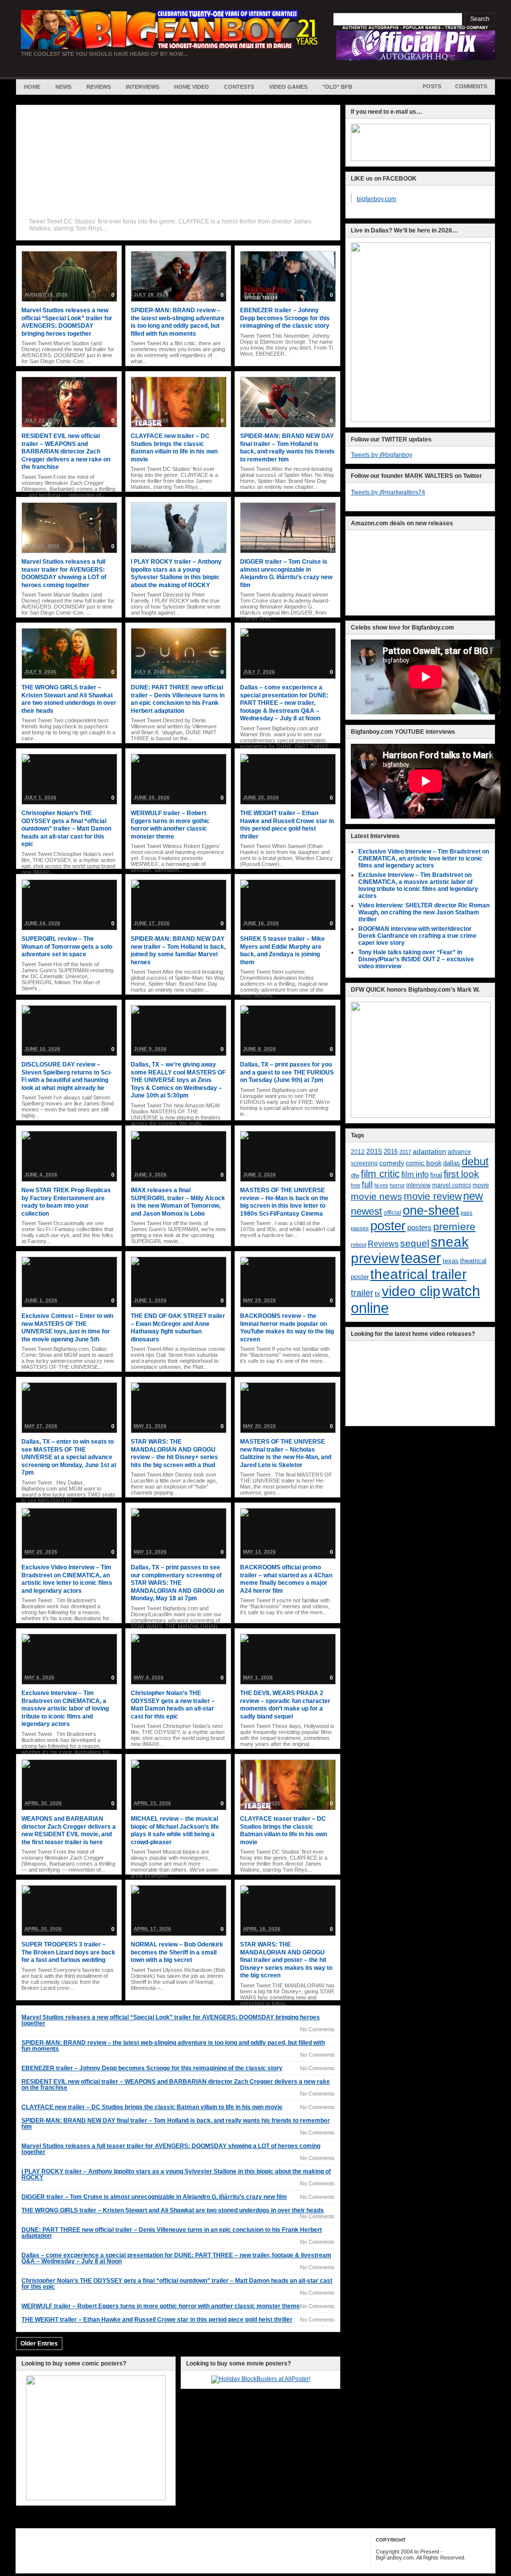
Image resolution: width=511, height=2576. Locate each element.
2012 (358, 1152)
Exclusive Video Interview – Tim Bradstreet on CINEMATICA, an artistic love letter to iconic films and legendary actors (67, 1579)
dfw (355, 1175)
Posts (432, 86)
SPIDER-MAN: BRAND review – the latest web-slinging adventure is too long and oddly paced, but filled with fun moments (178, 322)
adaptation (429, 1151)
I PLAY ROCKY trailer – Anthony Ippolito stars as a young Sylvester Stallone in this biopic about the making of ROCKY (176, 573)
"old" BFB (337, 87)
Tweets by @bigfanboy (382, 455)
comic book (424, 1163)
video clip (411, 1291)
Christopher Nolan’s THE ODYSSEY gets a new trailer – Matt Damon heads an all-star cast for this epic (173, 1705)
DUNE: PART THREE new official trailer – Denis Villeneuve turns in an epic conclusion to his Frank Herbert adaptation (178, 699)
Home (32, 87)
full (367, 1184)
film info (415, 1174)
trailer (362, 1293)
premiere (454, 1226)
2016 (391, 1152)
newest (367, 1211)
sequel (415, 1243)
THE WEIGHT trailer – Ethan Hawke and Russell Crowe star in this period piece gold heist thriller (287, 825)
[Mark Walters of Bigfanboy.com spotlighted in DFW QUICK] (421, 1116)
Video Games (288, 87)
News (63, 87)
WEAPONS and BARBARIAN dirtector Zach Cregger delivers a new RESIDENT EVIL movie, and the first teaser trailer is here (69, 1830)
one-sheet (431, 1210)
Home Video (192, 87)
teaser (421, 1258)
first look (461, 1174)
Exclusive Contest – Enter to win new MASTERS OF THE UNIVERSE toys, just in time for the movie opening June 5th (67, 1328)
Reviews (99, 87)
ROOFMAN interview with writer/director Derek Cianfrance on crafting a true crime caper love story (417, 936)
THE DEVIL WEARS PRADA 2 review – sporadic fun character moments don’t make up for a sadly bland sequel (285, 1705)
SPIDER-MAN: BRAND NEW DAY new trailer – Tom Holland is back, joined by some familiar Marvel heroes (178, 951)
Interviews (142, 87)
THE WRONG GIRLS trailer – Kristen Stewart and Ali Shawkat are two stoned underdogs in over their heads (69, 699)
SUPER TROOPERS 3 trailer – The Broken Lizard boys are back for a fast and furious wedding (68, 1952)
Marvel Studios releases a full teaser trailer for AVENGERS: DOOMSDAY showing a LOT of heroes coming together (64, 573)
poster (388, 1226)
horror (397, 1185)
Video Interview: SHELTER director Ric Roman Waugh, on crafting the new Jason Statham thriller (424, 912)
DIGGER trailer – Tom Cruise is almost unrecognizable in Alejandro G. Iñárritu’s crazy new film (286, 573)
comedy (392, 1163)
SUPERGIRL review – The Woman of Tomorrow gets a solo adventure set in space (67, 947)
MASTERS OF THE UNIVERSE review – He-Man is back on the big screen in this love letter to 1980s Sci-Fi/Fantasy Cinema (284, 1202)
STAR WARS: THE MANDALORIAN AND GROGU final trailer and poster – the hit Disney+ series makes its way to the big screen (286, 1960)
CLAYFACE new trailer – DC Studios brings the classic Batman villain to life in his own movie (174, 448)
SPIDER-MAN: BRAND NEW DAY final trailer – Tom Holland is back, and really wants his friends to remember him (287, 448)
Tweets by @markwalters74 (388, 492)
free (356, 1185)
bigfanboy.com (377, 199)
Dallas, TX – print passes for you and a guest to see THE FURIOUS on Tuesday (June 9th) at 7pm (287, 1072)
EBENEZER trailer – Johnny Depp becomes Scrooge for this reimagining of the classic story (285, 318)
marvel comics (452, 1185)
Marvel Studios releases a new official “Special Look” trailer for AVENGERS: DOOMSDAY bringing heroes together (67, 322)
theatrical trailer (418, 1274)
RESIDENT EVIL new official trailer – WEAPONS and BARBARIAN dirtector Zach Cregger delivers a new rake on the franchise (66, 451)
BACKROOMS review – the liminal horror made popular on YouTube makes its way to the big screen (287, 1328)
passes (360, 1228)
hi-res (381, 1185)
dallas (452, 1163)
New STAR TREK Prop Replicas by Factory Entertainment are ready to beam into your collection (66, 1202)
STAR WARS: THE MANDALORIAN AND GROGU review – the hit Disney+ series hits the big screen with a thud (174, 1453)
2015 (374, 1152)
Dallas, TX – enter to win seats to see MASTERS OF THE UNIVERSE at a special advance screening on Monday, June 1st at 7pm (69, 1457)
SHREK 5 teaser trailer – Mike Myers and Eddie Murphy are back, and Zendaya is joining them (282, 951)
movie (481, 1185)
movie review (433, 1196)
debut (475, 1162)
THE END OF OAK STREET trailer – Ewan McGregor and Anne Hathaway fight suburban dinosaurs (178, 1328)
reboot (359, 1245)
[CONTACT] (421, 159)
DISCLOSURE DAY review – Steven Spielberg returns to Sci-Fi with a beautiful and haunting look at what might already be (67, 1076)
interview (418, 1185)
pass (467, 1213)
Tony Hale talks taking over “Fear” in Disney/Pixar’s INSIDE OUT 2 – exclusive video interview (416, 959)
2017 (405, 1152)
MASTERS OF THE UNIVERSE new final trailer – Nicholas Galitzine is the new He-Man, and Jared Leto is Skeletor (286, 1453)
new (473, 1196)
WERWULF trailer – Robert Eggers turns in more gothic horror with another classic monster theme (170, 825)
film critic (380, 1174)
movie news (377, 1196)
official (392, 1213)
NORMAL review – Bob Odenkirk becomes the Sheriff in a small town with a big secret (177, 1952)
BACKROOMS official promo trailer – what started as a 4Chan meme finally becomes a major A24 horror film (286, 1579)
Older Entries (39, 2344)
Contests (239, 87)
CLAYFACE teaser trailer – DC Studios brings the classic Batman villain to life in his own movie (283, 1830)
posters (419, 1228)
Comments (471, 86)
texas (451, 1261)
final (436, 1175)
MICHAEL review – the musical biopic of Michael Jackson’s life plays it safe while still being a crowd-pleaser (175, 1830)
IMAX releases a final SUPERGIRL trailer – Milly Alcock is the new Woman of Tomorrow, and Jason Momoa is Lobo (178, 1202)
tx (378, 1294)
